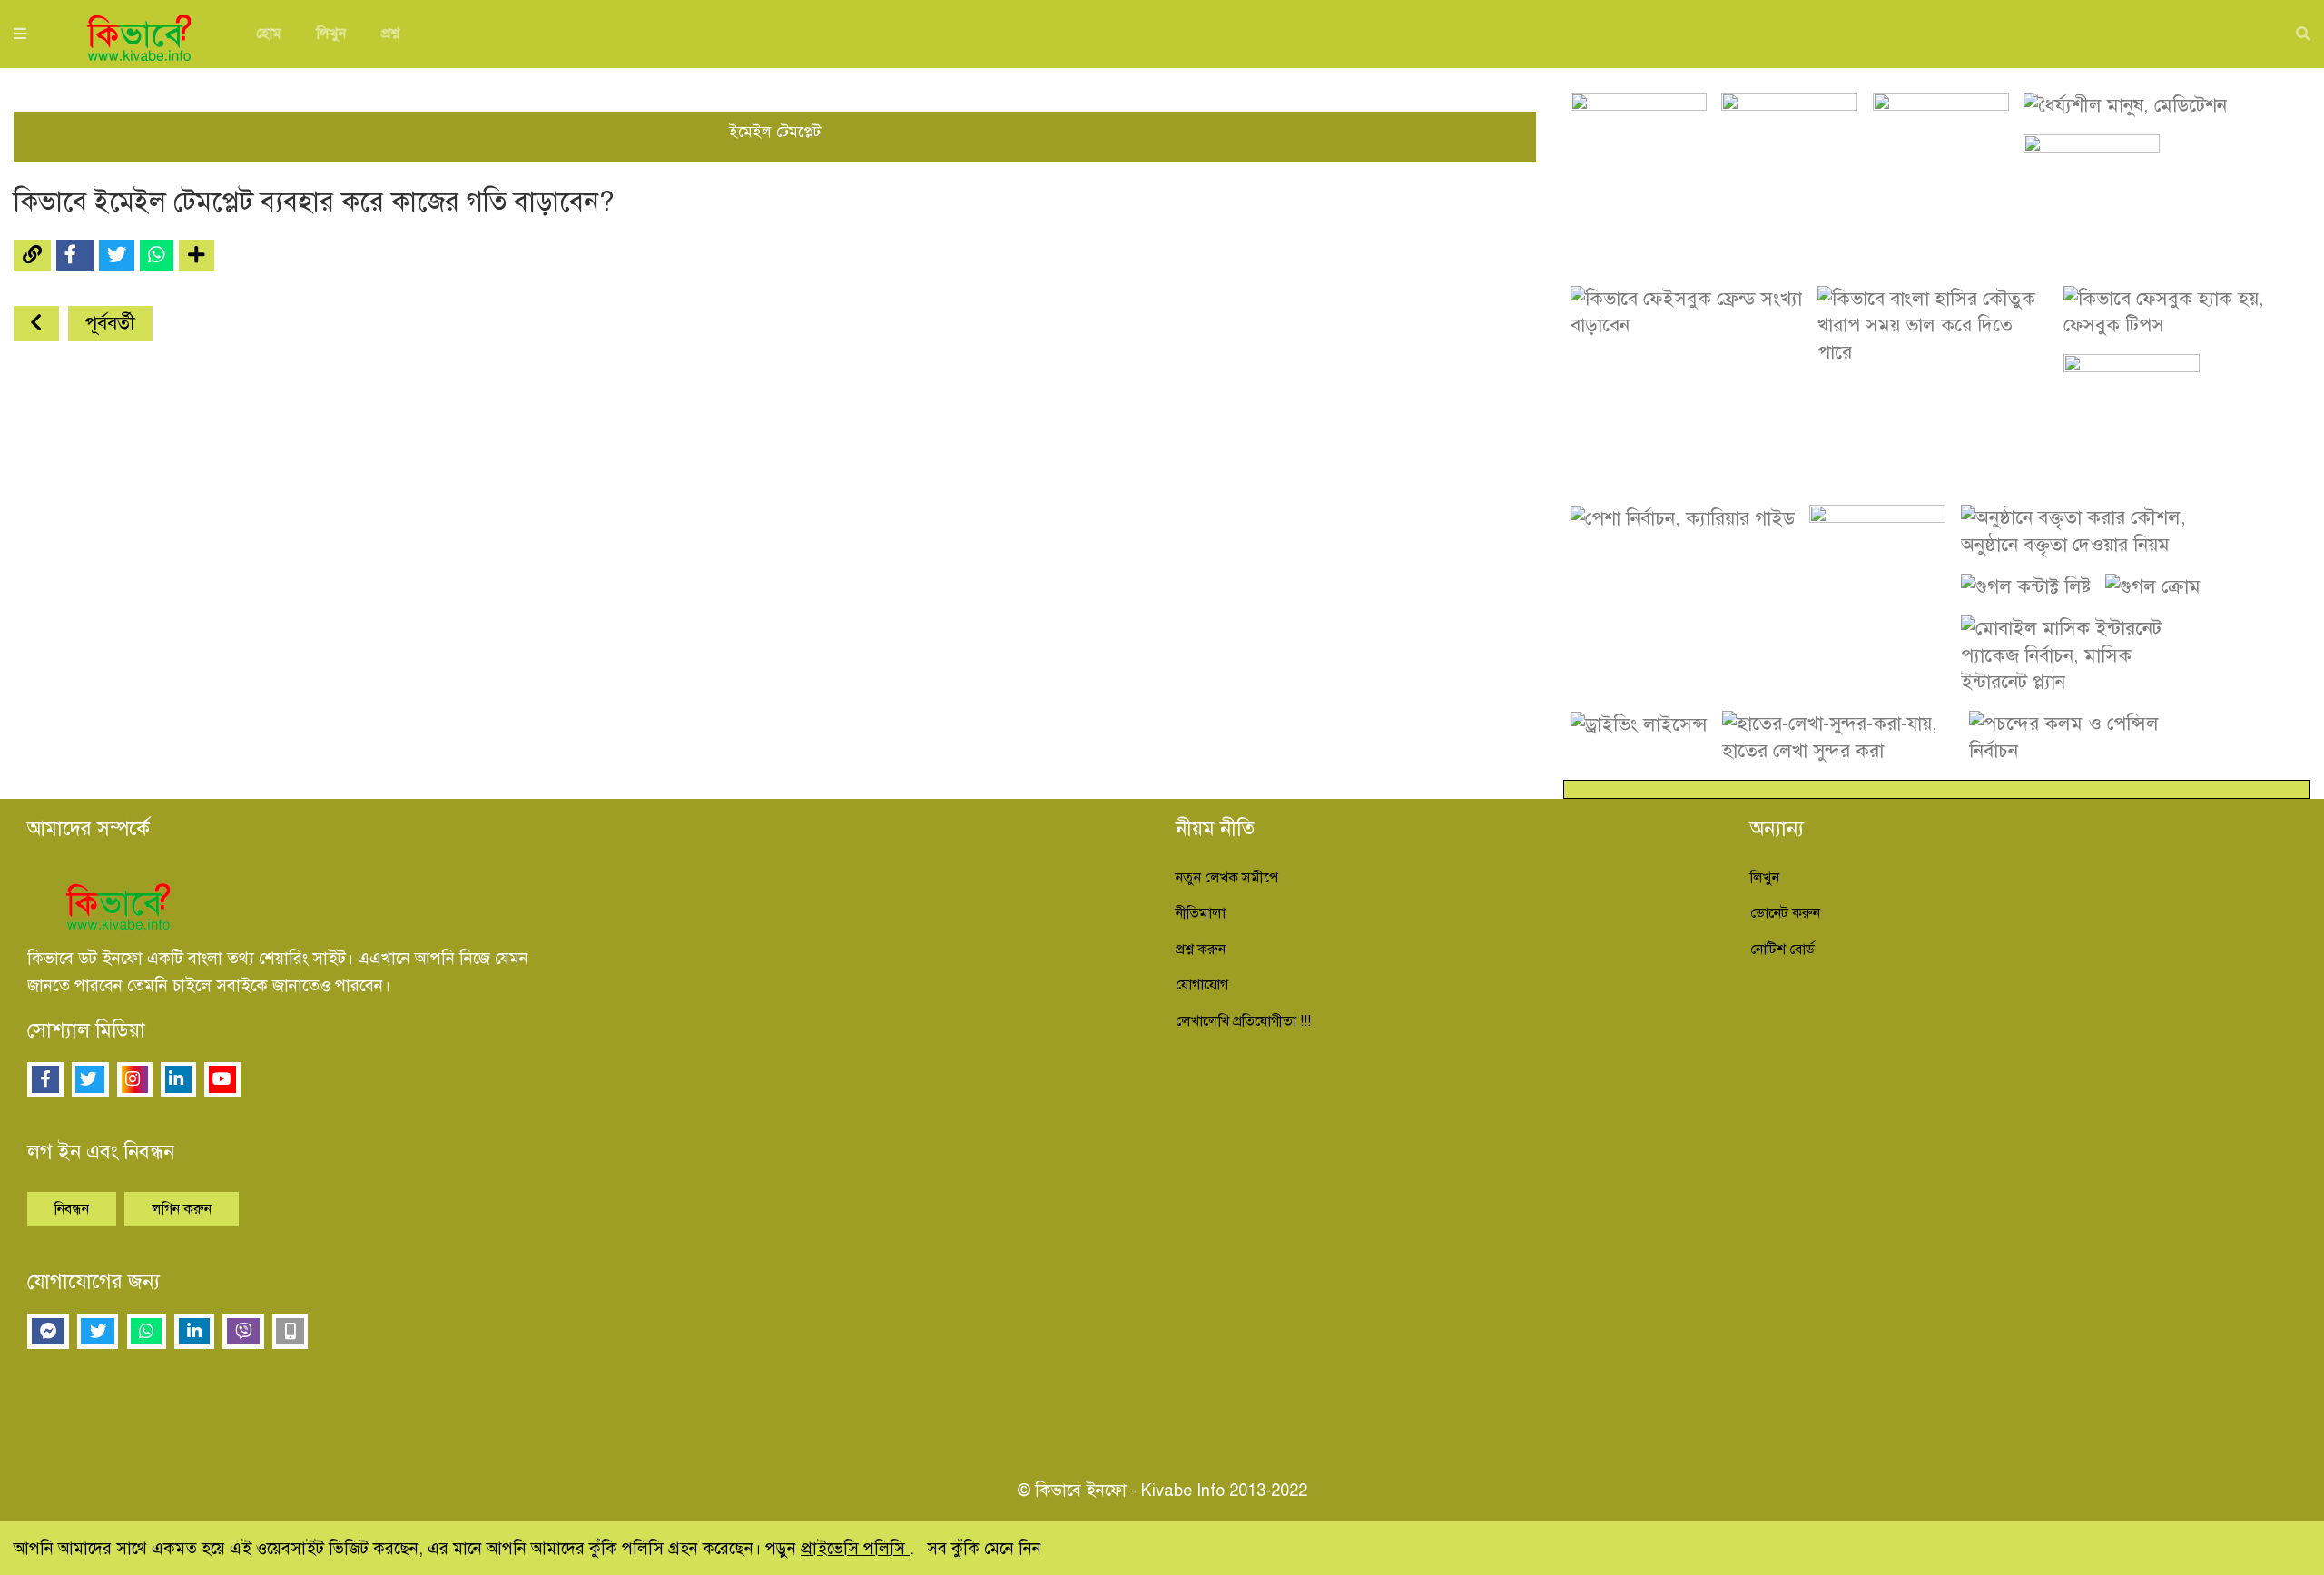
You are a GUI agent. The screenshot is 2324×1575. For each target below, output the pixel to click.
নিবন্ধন (72, 1209)
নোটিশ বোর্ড (1782, 950)
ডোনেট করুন (1785, 913)
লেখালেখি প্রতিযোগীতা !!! (1243, 1021)
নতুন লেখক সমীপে (1227, 878)
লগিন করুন (182, 1209)
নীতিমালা (1201, 913)
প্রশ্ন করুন (1201, 950)
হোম (269, 34)
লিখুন (331, 34)
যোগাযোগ (1202, 985)
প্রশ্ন (390, 34)
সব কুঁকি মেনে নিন (984, 1548)
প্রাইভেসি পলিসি (855, 1548)
